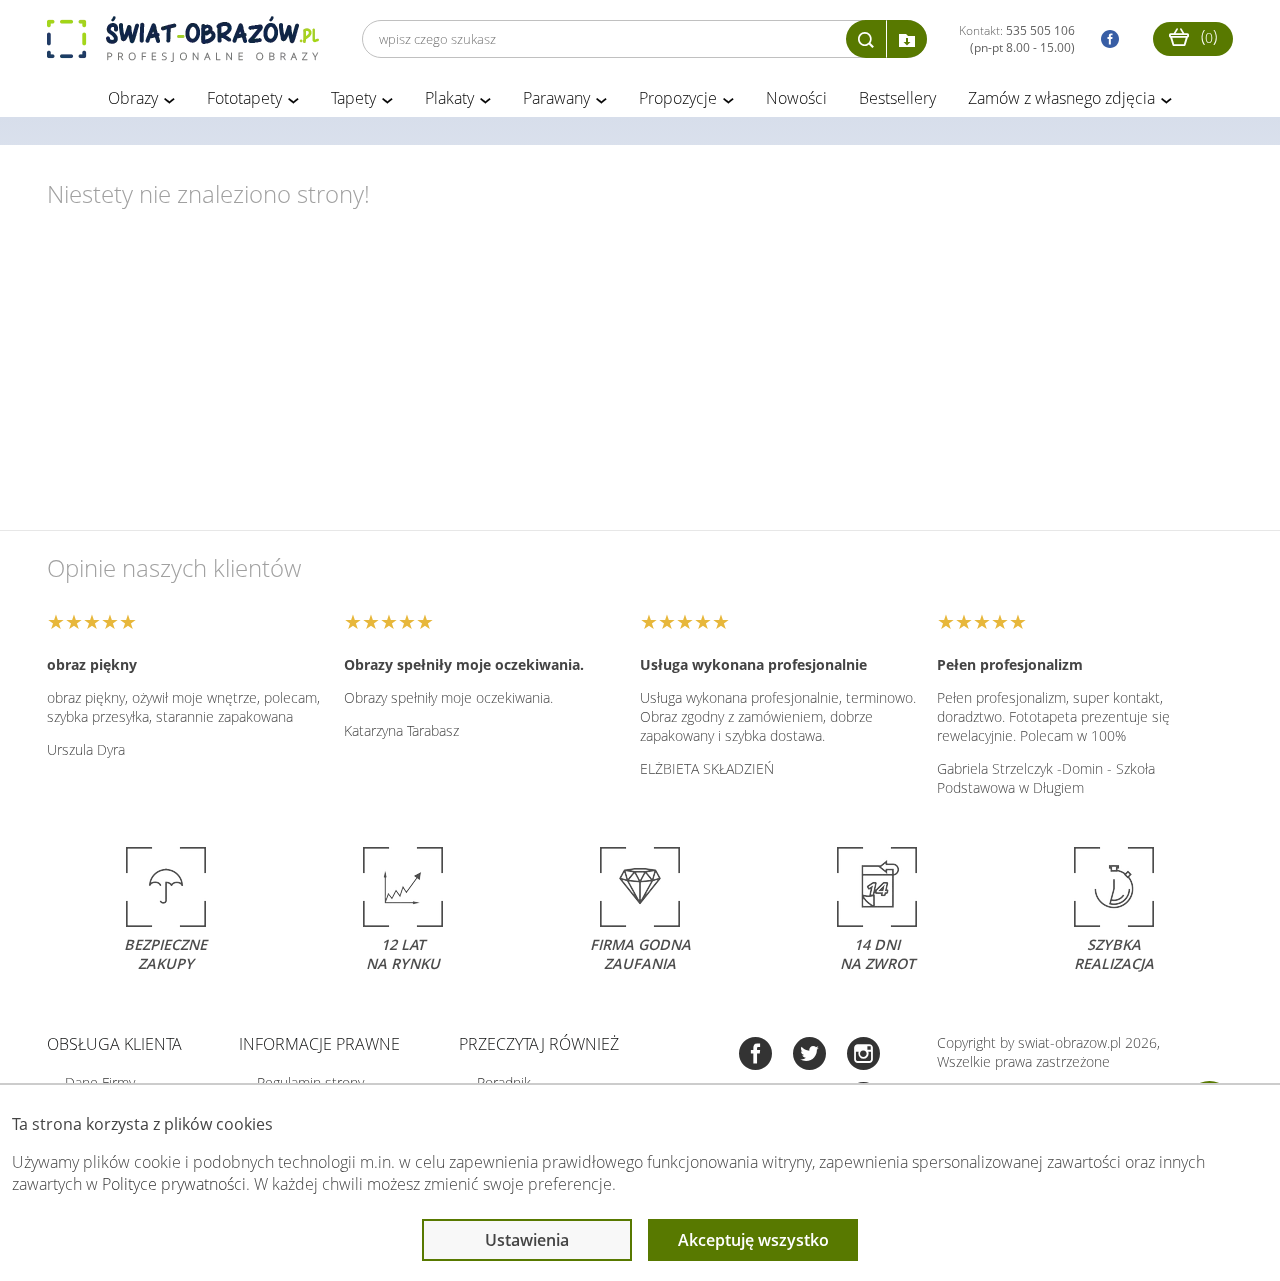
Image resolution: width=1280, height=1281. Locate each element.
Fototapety (244, 98)
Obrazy (133, 98)
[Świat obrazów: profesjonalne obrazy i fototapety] (183, 39)
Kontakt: (1017, 39)
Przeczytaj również (539, 1044)
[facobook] (1105, 39)
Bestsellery (897, 98)
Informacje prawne (319, 1044)
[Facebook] (755, 1055)
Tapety (353, 98)
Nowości (796, 98)
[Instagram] (863, 1055)
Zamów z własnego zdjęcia (1061, 98)
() (1207, 36)
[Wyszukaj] (866, 39)
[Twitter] (809, 1055)
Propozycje (678, 98)
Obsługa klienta (114, 1044)
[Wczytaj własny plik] (907, 39)
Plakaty (449, 98)
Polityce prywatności (174, 1184)
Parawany (556, 98)
